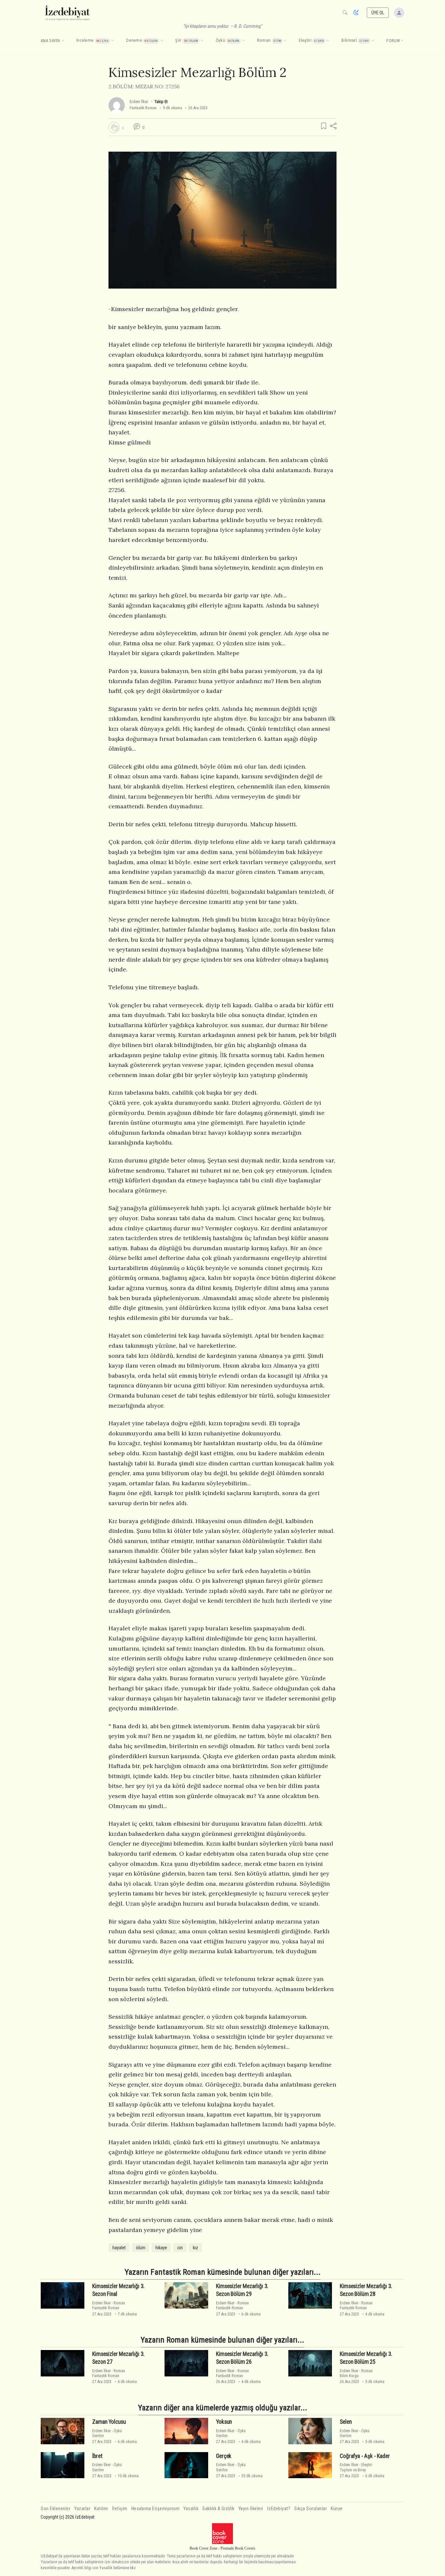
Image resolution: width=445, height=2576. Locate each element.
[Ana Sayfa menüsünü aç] (63, 41)
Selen (346, 2422)
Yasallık (191, 2509)
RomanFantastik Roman (109, 2305)
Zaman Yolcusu (109, 2422)
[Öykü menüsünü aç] (243, 41)
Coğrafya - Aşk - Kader (365, 2456)
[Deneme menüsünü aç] (162, 41)
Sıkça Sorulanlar (310, 2509)
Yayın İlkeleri (251, 2509)
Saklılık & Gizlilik (218, 2509)
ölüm (141, 2248)
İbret (97, 2456)
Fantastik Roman (143, 108)
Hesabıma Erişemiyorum (156, 2509)
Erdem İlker (139, 102)
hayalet (119, 2248)
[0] (114, 127)
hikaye (161, 2248)
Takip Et (161, 102)
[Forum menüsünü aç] (402, 41)
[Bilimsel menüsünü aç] (373, 41)
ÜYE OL (378, 13)
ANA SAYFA (50, 41)
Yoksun (224, 2422)
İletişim (120, 2509)
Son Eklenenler (56, 2509)
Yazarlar (82, 2509)
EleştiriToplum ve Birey (356, 2467)
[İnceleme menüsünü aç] (112, 41)
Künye (337, 2509)
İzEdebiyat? (279, 2509)
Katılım (101, 2509)
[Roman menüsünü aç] (285, 41)
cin (180, 2248)
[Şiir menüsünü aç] (202, 41)
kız (195, 2248)
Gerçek (224, 2456)
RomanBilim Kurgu (356, 2373)
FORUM (393, 41)
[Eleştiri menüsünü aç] (328, 41)
